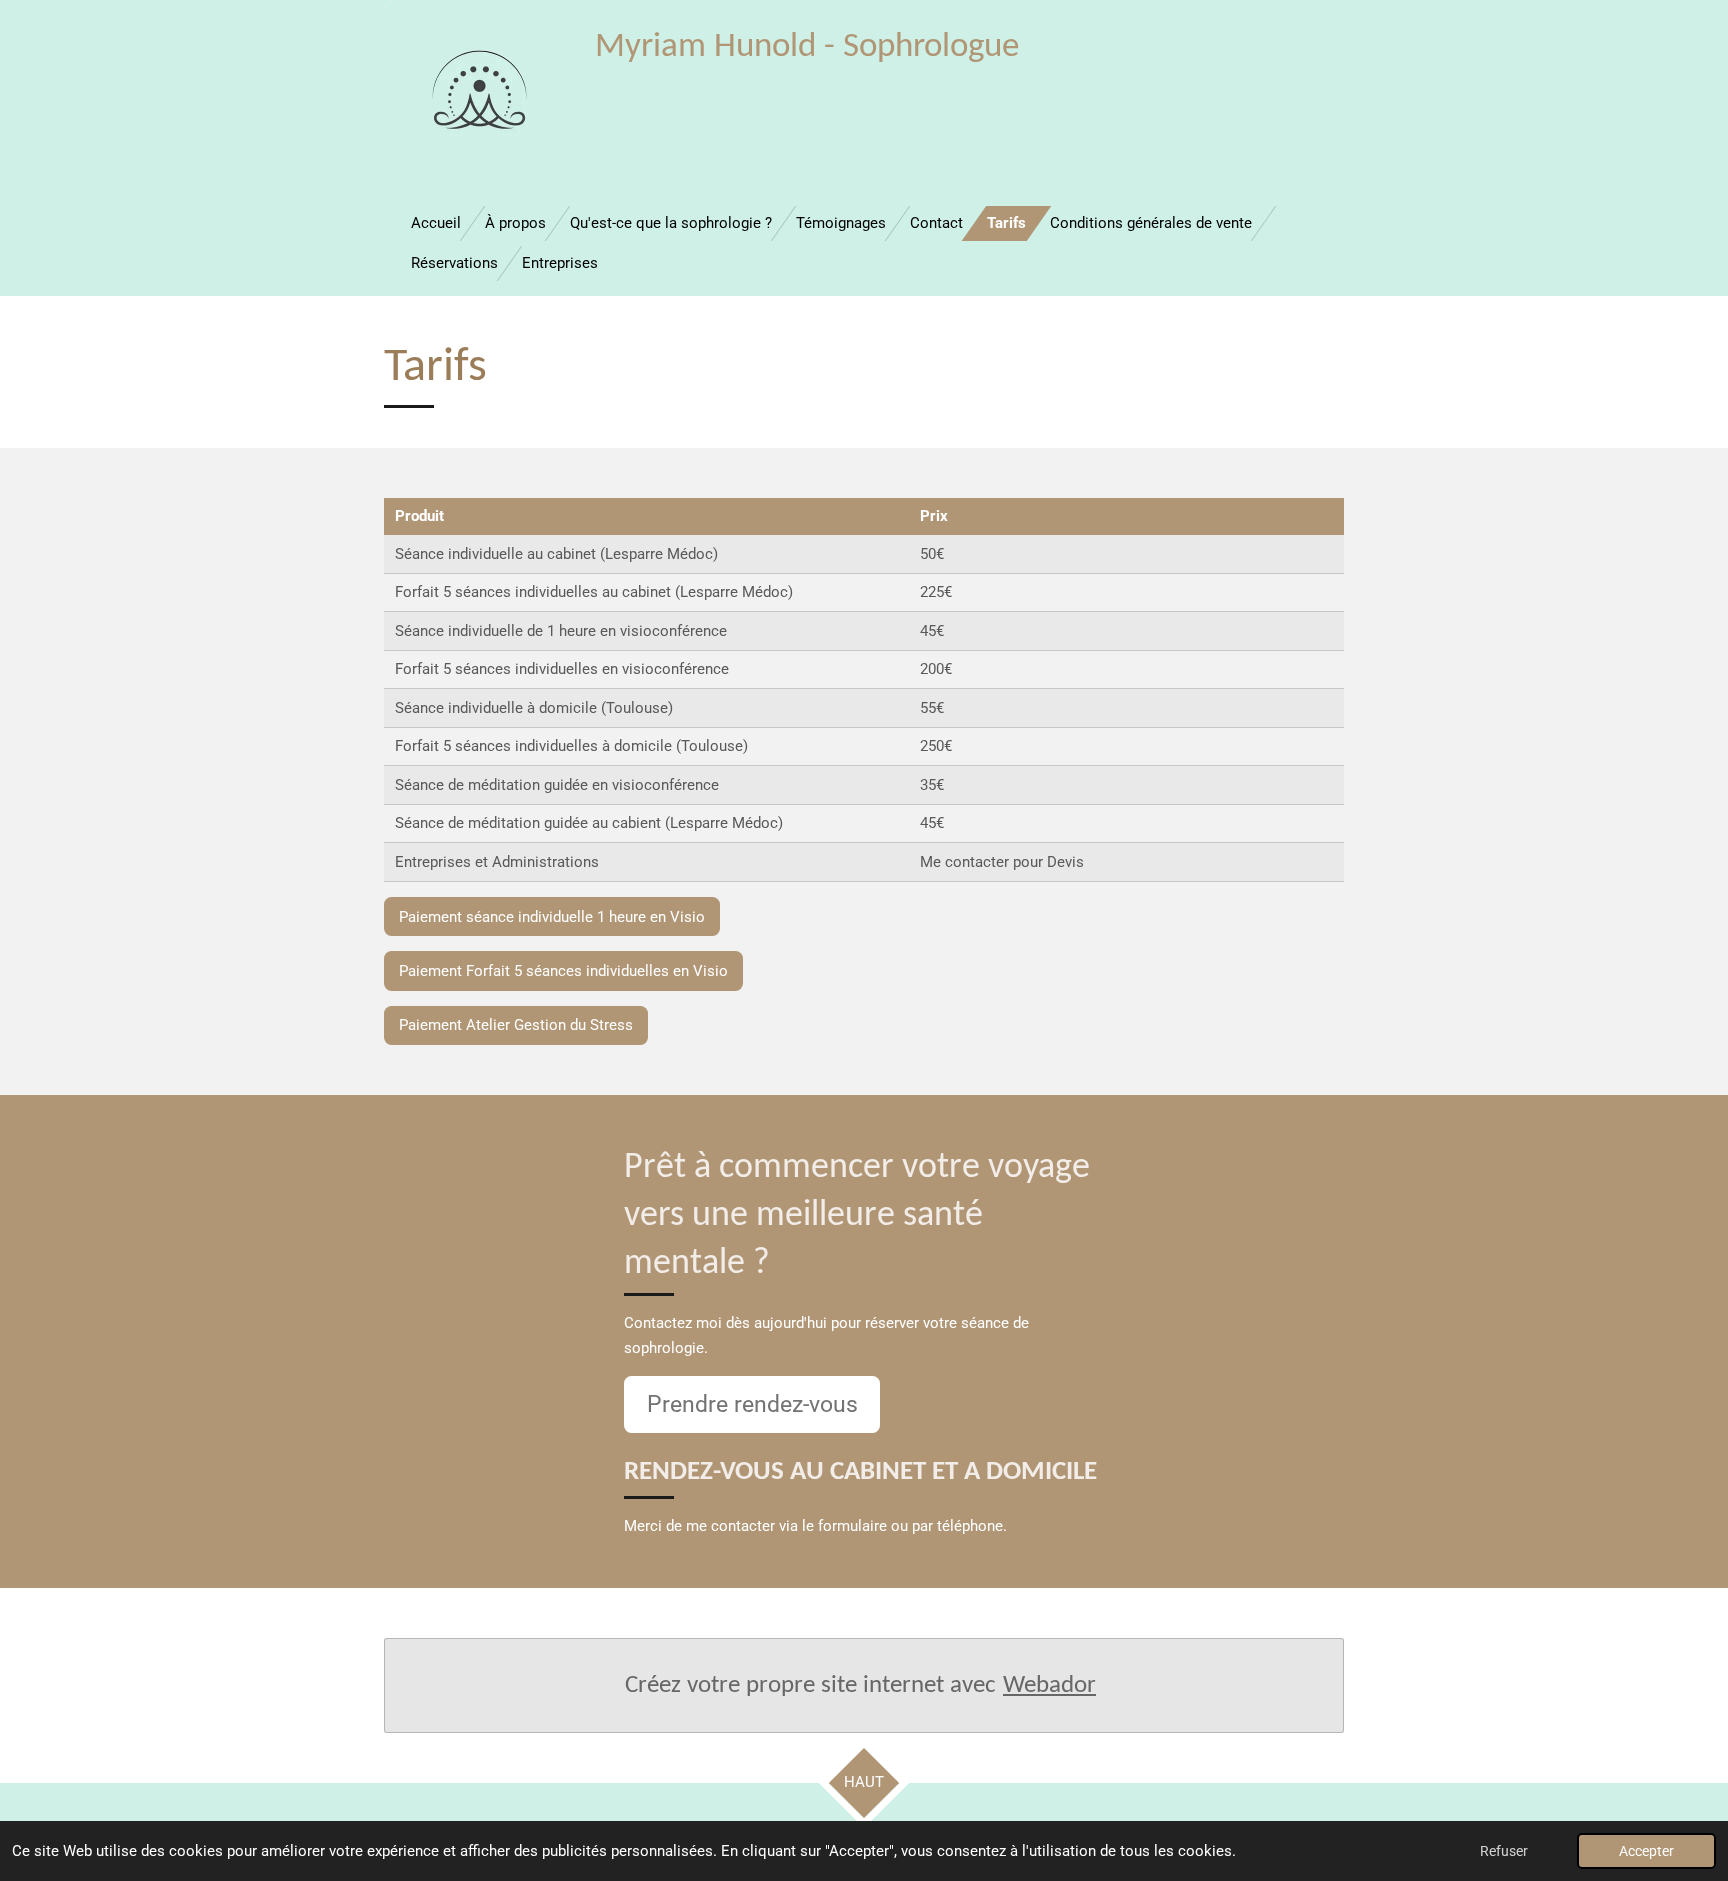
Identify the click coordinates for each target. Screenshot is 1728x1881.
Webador (1049, 1685)
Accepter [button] (1646, 1851)
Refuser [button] (1504, 1851)
